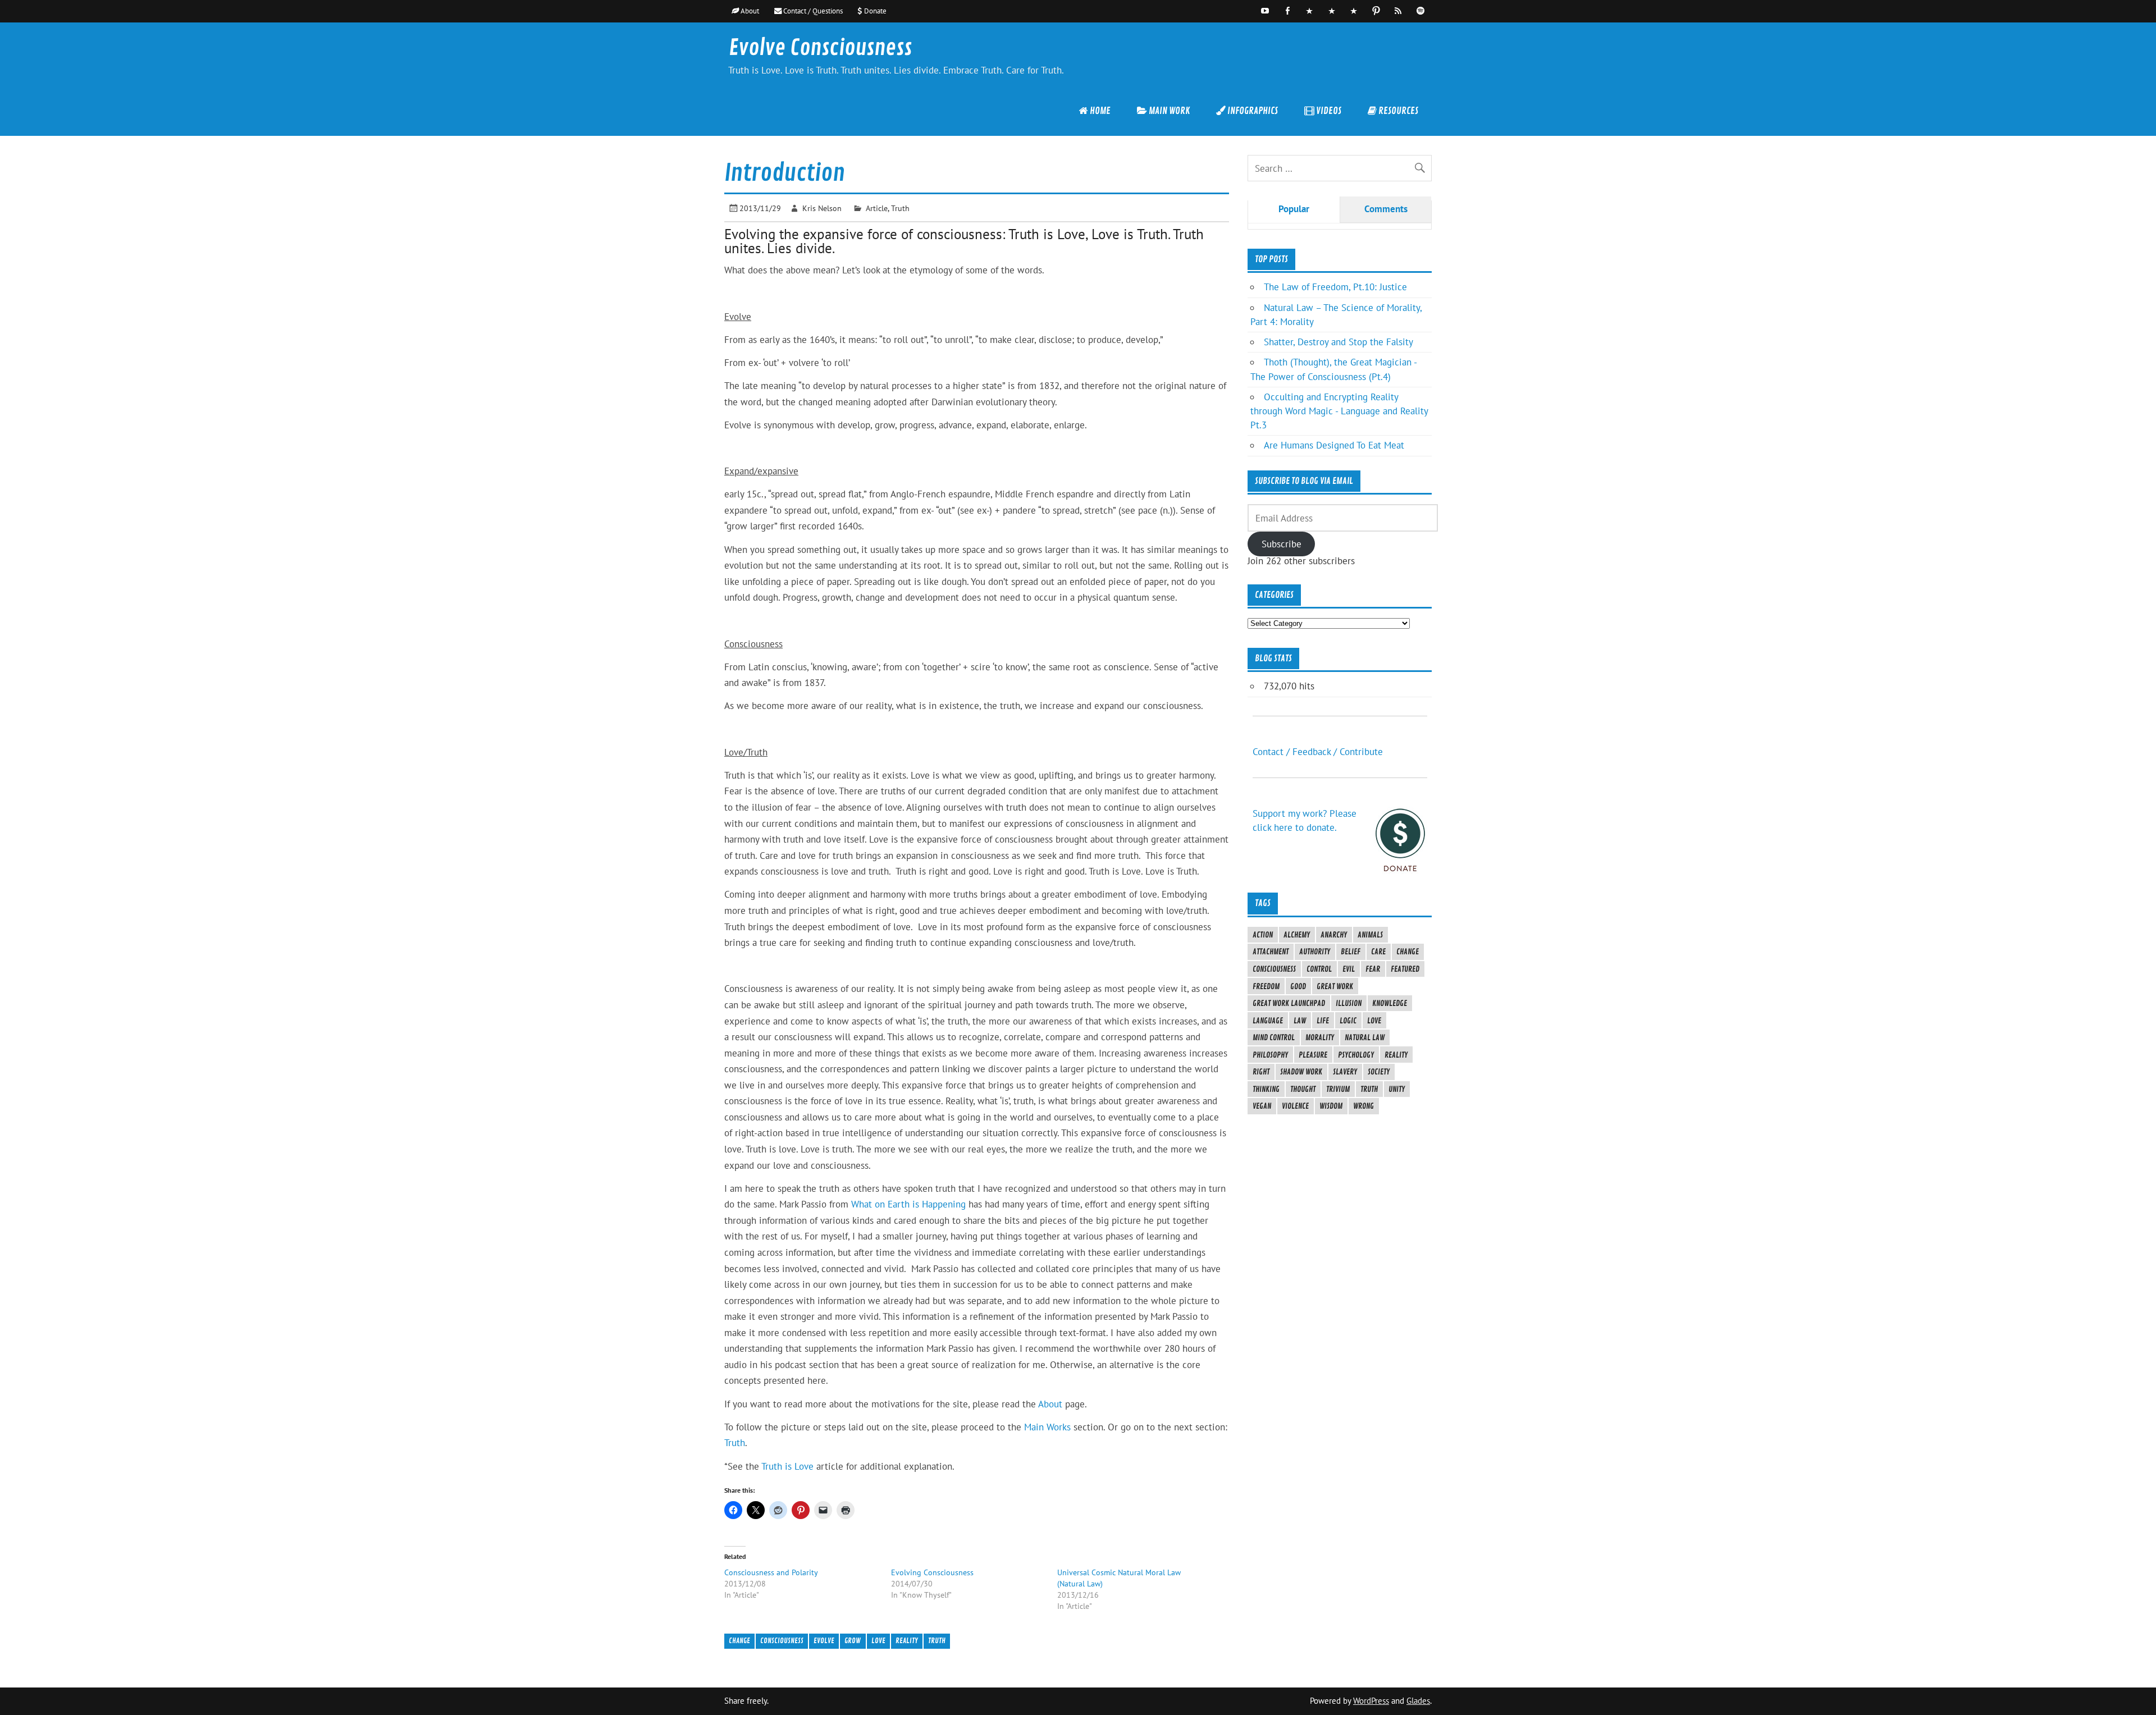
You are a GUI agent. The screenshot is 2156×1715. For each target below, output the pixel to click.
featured (1405, 969)
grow (853, 1641)
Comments (1386, 209)
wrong (1364, 1106)
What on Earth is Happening (908, 1204)
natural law (1365, 1037)
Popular (1294, 209)
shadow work (1301, 1072)
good (1298, 986)
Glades (1418, 1701)
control (1319, 969)
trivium (1338, 1089)
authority (1315, 952)
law (1300, 1021)
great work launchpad (1289, 1003)
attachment (1271, 952)
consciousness (782, 1641)
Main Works (1047, 1427)
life (1323, 1021)
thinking (1266, 1089)
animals (1370, 935)
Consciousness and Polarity (771, 1572)
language (1268, 1021)
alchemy (1297, 935)
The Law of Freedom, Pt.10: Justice (1335, 287)
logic (1348, 1021)
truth (937, 1641)
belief (1351, 952)
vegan (1262, 1106)
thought (1303, 1089)
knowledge (1390, 1003)
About (1052, 1404)
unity (1397, 1089)
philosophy (1270, 1055)
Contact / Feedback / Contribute (1318, 752)
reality (907, 1641)
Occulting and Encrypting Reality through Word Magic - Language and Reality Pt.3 (1339, 411)
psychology (1356, 1055)
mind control (1274, 1037)
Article (877, 208)
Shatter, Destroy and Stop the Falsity (1339, 342)
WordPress (1371, 1701)
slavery (1345, 1072)
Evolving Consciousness (932, 1572)
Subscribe (1282, 544)
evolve (824, 1641)
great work (1335, 986)
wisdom (1331, 1106)
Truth (900, 208)
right (1261, 1072)
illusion (1349, 1003)
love (878, 1641)
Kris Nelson (822, 208)
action (1263, 935)
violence (1295, 1106)
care (1378, 952)
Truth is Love (787, 1466)
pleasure (1313, 1055)
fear (1373, 969)
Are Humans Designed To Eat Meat (1334, 445)
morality (1320, 1037)
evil (1349, 969)
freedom (1266, 986)
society (1379, 1072)
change (739, 1641)
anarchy (1334, 935)
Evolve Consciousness (820, 48)
